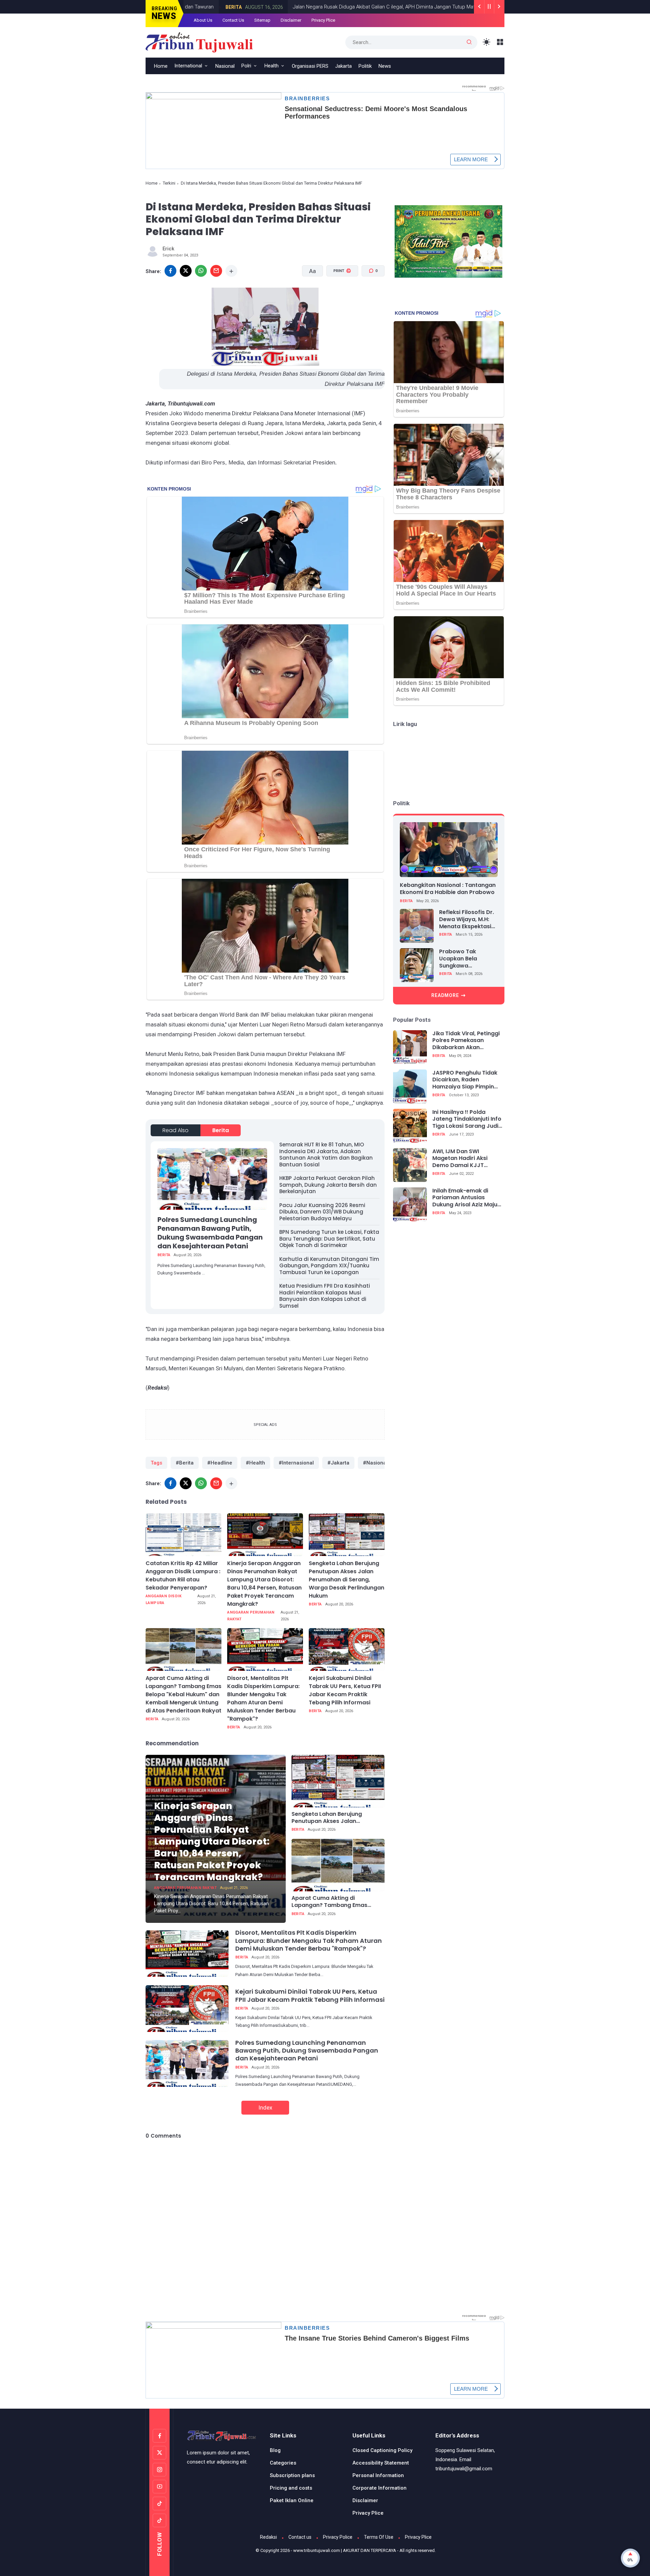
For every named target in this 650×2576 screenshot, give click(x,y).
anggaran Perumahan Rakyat (251, 1616)
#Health (255, 1463)
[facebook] (170, 271)
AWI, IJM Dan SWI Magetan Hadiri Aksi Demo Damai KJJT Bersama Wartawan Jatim (460, 1159)
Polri (246, 66)
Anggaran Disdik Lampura (164, 1599)
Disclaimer (291, 20)
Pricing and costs (291, 2488)
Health (272, 66)
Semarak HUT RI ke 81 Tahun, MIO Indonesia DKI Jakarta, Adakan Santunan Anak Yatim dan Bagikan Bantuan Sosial (326, 1155)
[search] (469, 42)
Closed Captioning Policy (382, 2450)
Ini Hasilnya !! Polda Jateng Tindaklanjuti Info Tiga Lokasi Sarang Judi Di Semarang (467, 1119)
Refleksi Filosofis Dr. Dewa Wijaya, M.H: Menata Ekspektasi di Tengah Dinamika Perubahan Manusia (467, 919)
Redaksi (268, 2537)
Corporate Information (380, 2488)
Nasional (225, 66)
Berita (422, 7)
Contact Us (233, 20)
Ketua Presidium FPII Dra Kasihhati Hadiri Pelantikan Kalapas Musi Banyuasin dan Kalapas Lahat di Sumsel (325, 1296)
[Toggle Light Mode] (487, 42)
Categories (283, 2463)
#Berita (185, 1463)
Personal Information (378, 2475)
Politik (365, 66)
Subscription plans (292, 2475)
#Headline (220, 1463)
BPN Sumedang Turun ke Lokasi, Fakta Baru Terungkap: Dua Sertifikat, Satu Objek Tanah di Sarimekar (329, 1239)
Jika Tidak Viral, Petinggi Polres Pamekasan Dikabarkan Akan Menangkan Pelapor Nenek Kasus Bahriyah (466, 1041)
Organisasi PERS (310, 66)
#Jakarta (338, 1463)
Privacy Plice (323, 20)
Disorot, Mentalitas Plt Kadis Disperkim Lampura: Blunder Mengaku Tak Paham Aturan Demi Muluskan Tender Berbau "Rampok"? (263, 1698)
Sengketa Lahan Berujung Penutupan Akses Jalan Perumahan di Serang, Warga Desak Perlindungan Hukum (346, 1580)
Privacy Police (338, 2537)
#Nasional (375, 1463)
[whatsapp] (201, 271)
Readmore (445, 995)
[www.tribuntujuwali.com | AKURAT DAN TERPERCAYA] (199, 42)
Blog (275, 2450)
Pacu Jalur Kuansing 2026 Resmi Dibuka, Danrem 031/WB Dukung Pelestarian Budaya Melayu (322, 1212)
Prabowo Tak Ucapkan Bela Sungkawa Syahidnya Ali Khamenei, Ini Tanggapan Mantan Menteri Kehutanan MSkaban (467, 959)
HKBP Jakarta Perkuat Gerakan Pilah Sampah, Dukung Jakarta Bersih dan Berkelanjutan (328, 1185)
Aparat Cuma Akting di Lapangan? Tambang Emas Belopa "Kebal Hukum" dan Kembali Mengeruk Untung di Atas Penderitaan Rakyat (183, 1694)
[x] (186, 271)
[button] (338, 297)
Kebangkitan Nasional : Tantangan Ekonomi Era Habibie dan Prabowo (448, 889)
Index (265, 2107)
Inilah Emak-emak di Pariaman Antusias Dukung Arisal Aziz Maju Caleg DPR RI (465, 1198)
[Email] (216, 271)
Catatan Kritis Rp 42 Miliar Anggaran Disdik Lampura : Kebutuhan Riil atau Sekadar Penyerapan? (183, 1575)
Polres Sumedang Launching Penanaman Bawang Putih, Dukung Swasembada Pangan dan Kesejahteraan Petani (210, 1233)
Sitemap (262, 20)
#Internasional (296, 1463)
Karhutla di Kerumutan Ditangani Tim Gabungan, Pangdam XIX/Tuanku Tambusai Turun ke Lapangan (329, 1266)
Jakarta (343, 66)
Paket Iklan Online (292, 2500)
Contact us (300, 2537)
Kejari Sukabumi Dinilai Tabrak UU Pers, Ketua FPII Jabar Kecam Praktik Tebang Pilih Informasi (345, 1690)
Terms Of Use (379, 2537)
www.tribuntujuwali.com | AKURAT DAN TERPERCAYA (345, 2550)
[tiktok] (159, 2504)
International (188, 66)
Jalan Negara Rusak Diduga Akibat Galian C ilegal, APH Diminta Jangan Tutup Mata (310, 7)
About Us (203, 20)
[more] (231, 271)
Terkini (169, 183)
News (385, 66)
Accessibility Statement (381, 2463)
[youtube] (159, 2487)
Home (161, 66)
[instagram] (159, 2470)
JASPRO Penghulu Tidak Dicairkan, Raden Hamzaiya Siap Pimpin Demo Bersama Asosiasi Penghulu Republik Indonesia (466, 1080)
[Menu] (500, 42)
